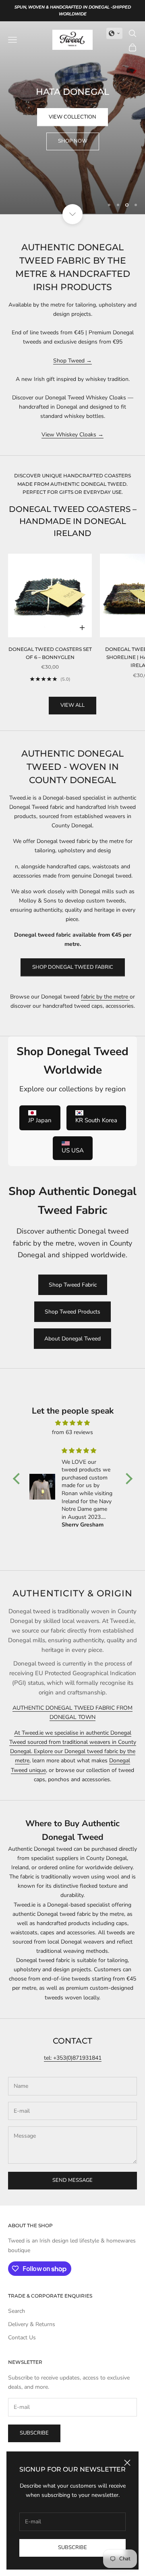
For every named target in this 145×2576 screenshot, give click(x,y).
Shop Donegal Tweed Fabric (73, 967)
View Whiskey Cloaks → (72, 435)
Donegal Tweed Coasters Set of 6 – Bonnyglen (50, 653)
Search (17, 2311)
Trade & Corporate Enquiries (50, 2296)
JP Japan (40, 1120)
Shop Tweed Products (72, 1312)
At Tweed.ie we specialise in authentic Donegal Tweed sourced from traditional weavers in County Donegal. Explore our (73, 1742)
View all (72, 705)
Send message (72, 2180)
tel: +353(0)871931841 (73, 2058)
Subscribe (72, 2547)
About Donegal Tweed (72, 1339)
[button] (114, 33)
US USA (73, 1150)
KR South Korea (96, 1120)
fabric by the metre (105, 997)
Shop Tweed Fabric (73, 1285)
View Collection (72, 117)
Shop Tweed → (72, 361)
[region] (72, 118)
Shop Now (73, 141)
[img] (73, 1423)
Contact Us (22, 2338)
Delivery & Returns (32, 2324)
